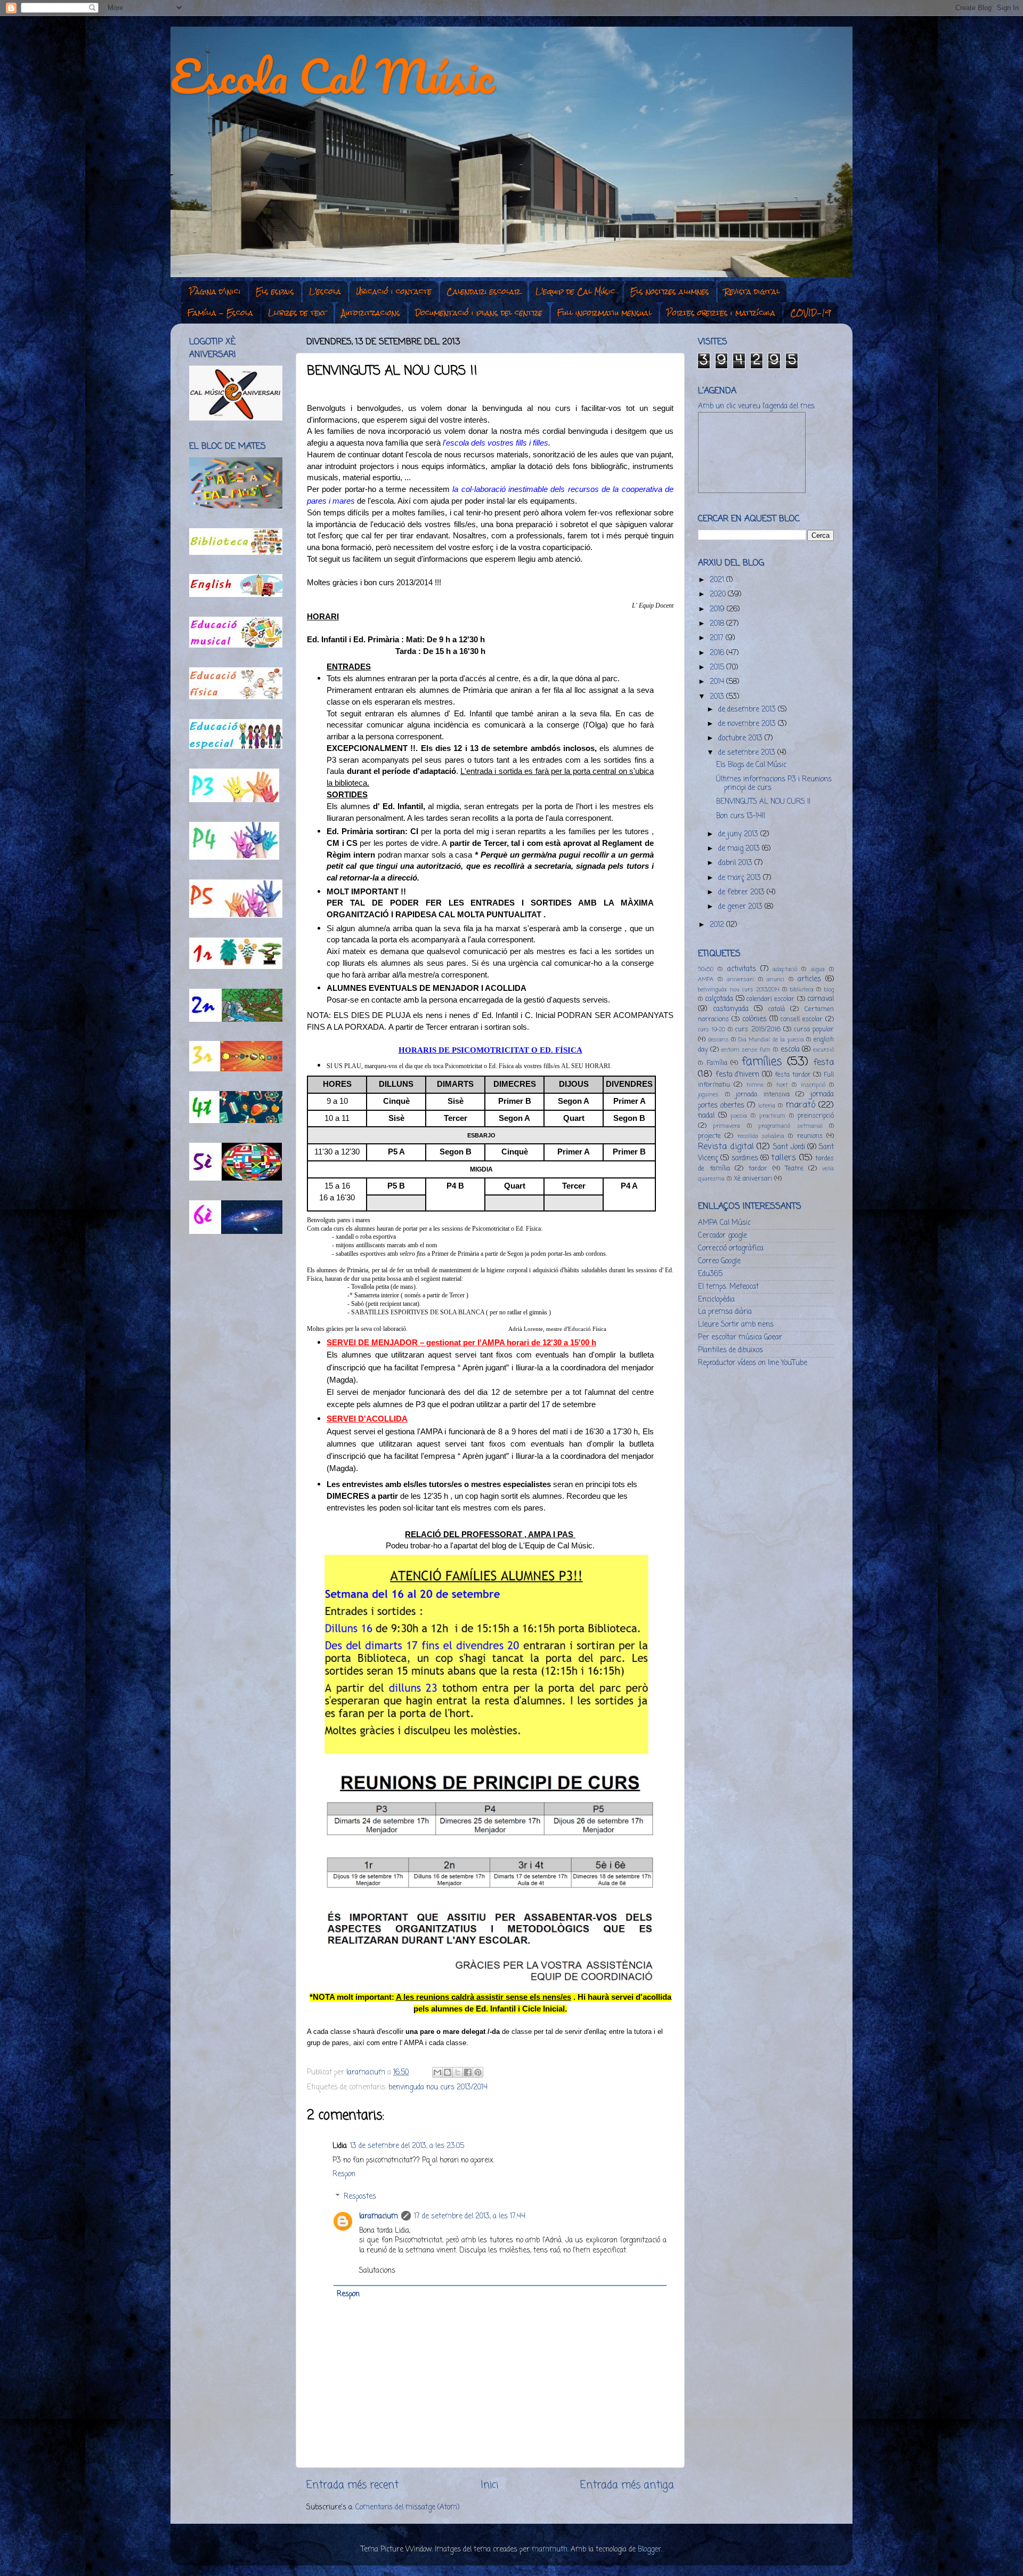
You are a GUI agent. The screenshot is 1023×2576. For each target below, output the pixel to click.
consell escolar (802, 1020)
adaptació (785, 970)
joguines (708, 1095)
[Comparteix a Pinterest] (478, 2072)
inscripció (813, 1085)
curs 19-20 (712, 1030)
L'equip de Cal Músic (575, 292)
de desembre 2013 (748, 710)
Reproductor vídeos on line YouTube (753, 1363)
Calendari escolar (484, 292)
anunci (776, 980)
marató (800, 1105)
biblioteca (802, 990)
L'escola (325, 292)
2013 (718, 697)
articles (809, 979)
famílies (762, 1062)
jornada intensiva (763, 1095)
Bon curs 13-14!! (741, 816)
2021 (718, 580)
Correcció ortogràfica (731, 1249)
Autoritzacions (371, 313)
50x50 (706, 970)
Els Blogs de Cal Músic (751, 765)
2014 (718, 682)
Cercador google (722, 1236)
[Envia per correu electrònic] (437, 2072)
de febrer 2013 (742, 893)
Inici (489, 2485)
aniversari (740, 980)
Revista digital (752, 292)
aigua (818, 970)
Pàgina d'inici (215, 292)
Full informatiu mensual (604, 313)
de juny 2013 (739, 834)
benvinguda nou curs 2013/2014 (438, 2088)
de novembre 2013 (748, 724)
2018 (718, 624)
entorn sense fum (746, 1050)
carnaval (821, 999)
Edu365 (710, 1274)
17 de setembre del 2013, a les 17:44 (470, 2216)
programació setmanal (790, 1126)
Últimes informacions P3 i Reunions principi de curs (774, 784)
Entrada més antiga (627, 2485)
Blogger (649, 2550)
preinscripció (816, 1116)
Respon (344, 2174)
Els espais (275, 292)
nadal (706, 1116)
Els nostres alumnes (670, 292)
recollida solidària (761, 1136)
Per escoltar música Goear (740, 1338)
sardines (745, 1158)
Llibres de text (297, 313)
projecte (709, 1136)
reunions (810, 1136)
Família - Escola (220, 313)
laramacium (379, 2216)
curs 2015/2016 (758, 1030)
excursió (823, 1050)
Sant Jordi (789, 1147)
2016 (718, 653)
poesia (739, 1116)
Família (717, 1063)
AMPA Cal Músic (724, 1223)
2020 (719, 595)
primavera (726, 1126)
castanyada (731, 1009)
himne (755, 1085)
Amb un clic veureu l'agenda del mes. (757, 406)
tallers (784, 1158)
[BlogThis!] (448, 2072)
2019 (718, 609)
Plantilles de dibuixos (730, 1350)
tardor (758, 1169)
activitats (742, 969)
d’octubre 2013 (741, 738)
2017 (718, 638)
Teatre (794, 1169)
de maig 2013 (740, 849)
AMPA (706, 980)
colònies (754, 1019)
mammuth (550, 2550)
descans (718, 1040)
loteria (767, 1106)
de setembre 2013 (748, 753)
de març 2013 (741, 878)
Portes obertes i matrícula (721, 313)
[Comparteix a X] (458, 2072)
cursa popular (814, 1030)
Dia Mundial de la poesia (771, 1040)
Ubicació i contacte (394, 292)
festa (824, 1063)
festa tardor (793, 1075)
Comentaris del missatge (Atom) (407, 2508)
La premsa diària (725, 1312)
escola (790, 1050)
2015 (718, 668)
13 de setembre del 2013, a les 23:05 (407, 2146)
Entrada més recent (352, 2485)
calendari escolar (770, 999)
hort (782, 1085)
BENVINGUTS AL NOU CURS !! (763, 802)
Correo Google (719, 1261)
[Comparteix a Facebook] (468, 2072)
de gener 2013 (741, 907)
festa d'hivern (738, 1075)
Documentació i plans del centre (479, 313)
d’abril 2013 (736, 863)
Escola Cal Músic (332, 76)
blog (829, 990)
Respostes (360, 2197)
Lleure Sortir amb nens (736, 1325)
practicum (772, 1116)
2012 (718, 925)
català (777, 1010)
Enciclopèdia (716, 1300)
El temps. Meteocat (728, 1287)
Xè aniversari (753, 1179)
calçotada (719, 999)
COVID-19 (810, 313)
